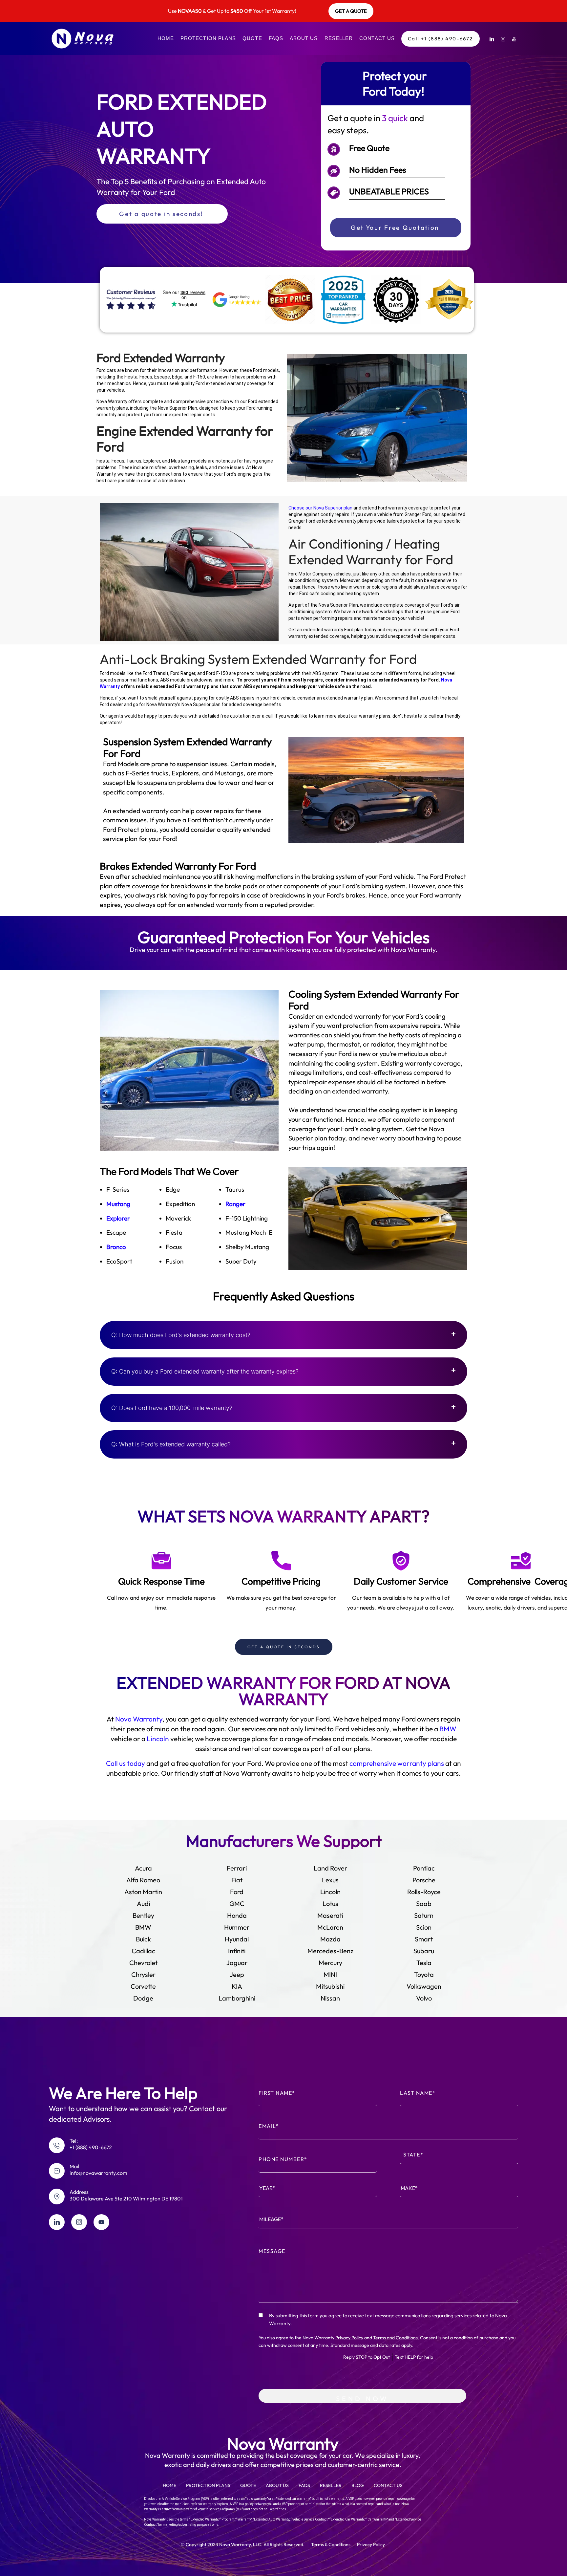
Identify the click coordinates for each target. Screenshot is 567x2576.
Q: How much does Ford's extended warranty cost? (181, 1335)
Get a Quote (351, 11)
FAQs (276, 38)
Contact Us (377, 38)
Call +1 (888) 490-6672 (441, 39)
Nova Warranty (139, 1719)
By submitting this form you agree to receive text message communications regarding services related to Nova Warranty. (388, 2319)
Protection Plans (208, 38)
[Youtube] (514, 39)
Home (166, 38)
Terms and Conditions (395, 2338)
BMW (448, 1729)
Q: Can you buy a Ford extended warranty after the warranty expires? (205, 1371)
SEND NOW (362, 2399)
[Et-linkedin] (57, 2222)
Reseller (339, 38)
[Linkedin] (492, 39)
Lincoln (158, 1739)
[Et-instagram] (79, 2222)
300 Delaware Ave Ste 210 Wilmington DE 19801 (126, 2198)
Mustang (118, 1204)
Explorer (118, 1218)
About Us (304, 38)
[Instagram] (503, 39)
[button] (283, 1335)
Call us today (126, 1763)
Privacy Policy (349, 2338)
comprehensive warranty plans (397, 1763)
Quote (252, 38)
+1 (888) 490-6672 (91, 2147)
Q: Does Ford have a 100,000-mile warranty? (172, 1408)
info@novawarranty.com (98, 2173)
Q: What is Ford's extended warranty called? (171, 1444)
